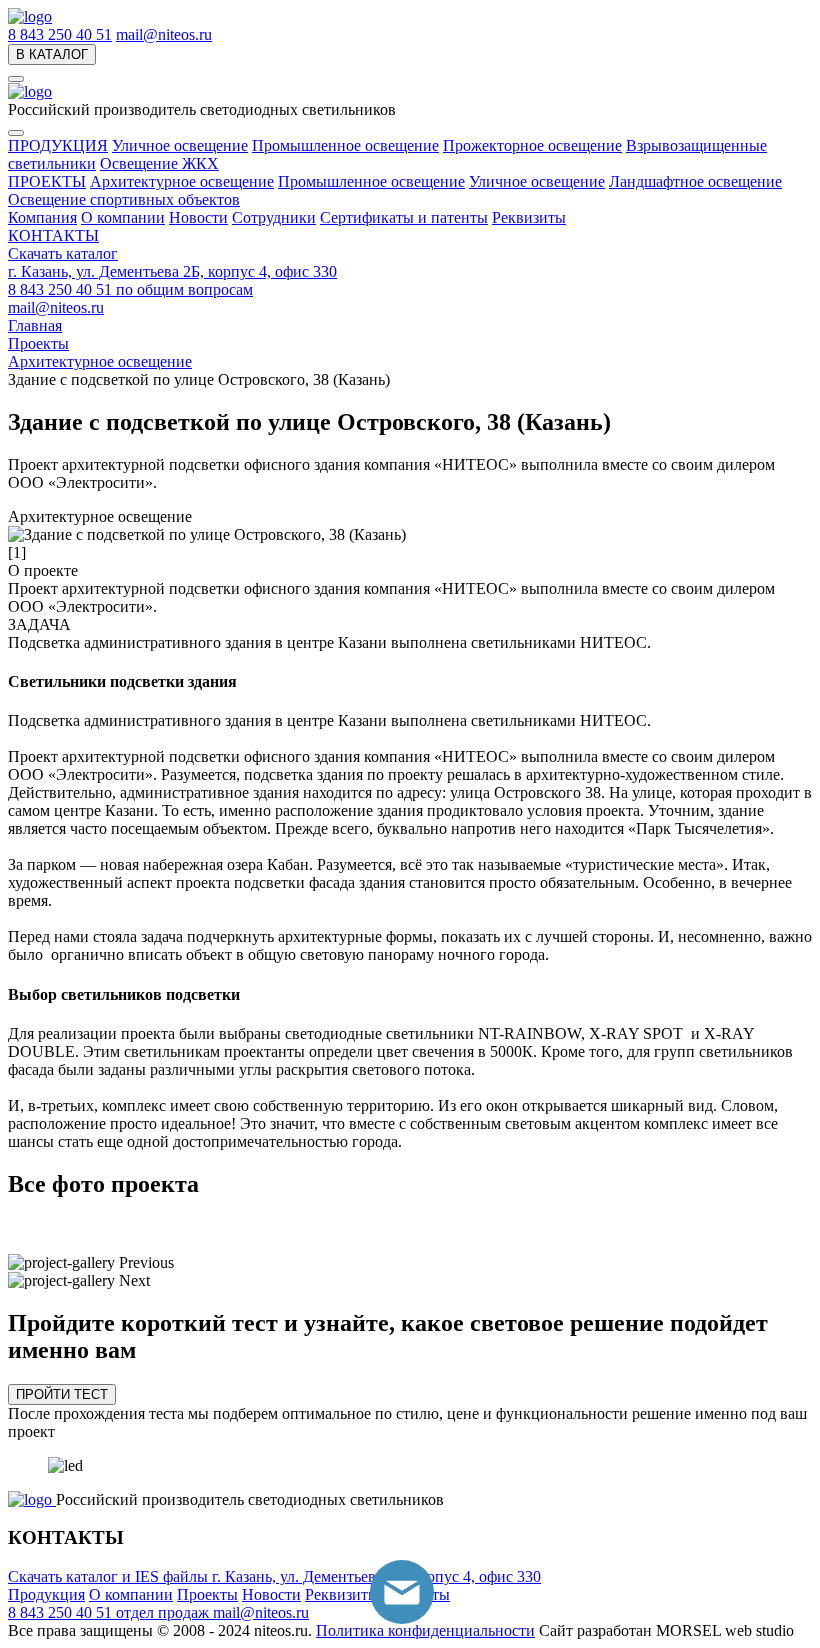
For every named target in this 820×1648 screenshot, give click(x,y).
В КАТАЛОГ (52, 54)
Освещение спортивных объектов (124, 199)
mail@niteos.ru (164, 34)
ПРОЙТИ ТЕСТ (62, 1394)
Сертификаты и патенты (404, 217)
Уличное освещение (180, 145)
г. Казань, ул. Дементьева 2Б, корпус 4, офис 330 (172, 271)
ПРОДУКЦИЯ (58, 145)
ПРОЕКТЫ (47, 181)
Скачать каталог (63, 253)
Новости (198, 217)
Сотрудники (274, 217)
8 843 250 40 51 (60, 34)
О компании (123, 217)
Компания (42, 217)
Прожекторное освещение (532, 145)
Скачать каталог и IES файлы (110, 1576)
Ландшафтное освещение (695, 181)
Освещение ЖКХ (159, 163)
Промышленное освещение (345, 145)
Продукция (46, 1594)
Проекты (207, 1594)
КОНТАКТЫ (53, 235)
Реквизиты (529, 217)
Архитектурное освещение (182, 181)
